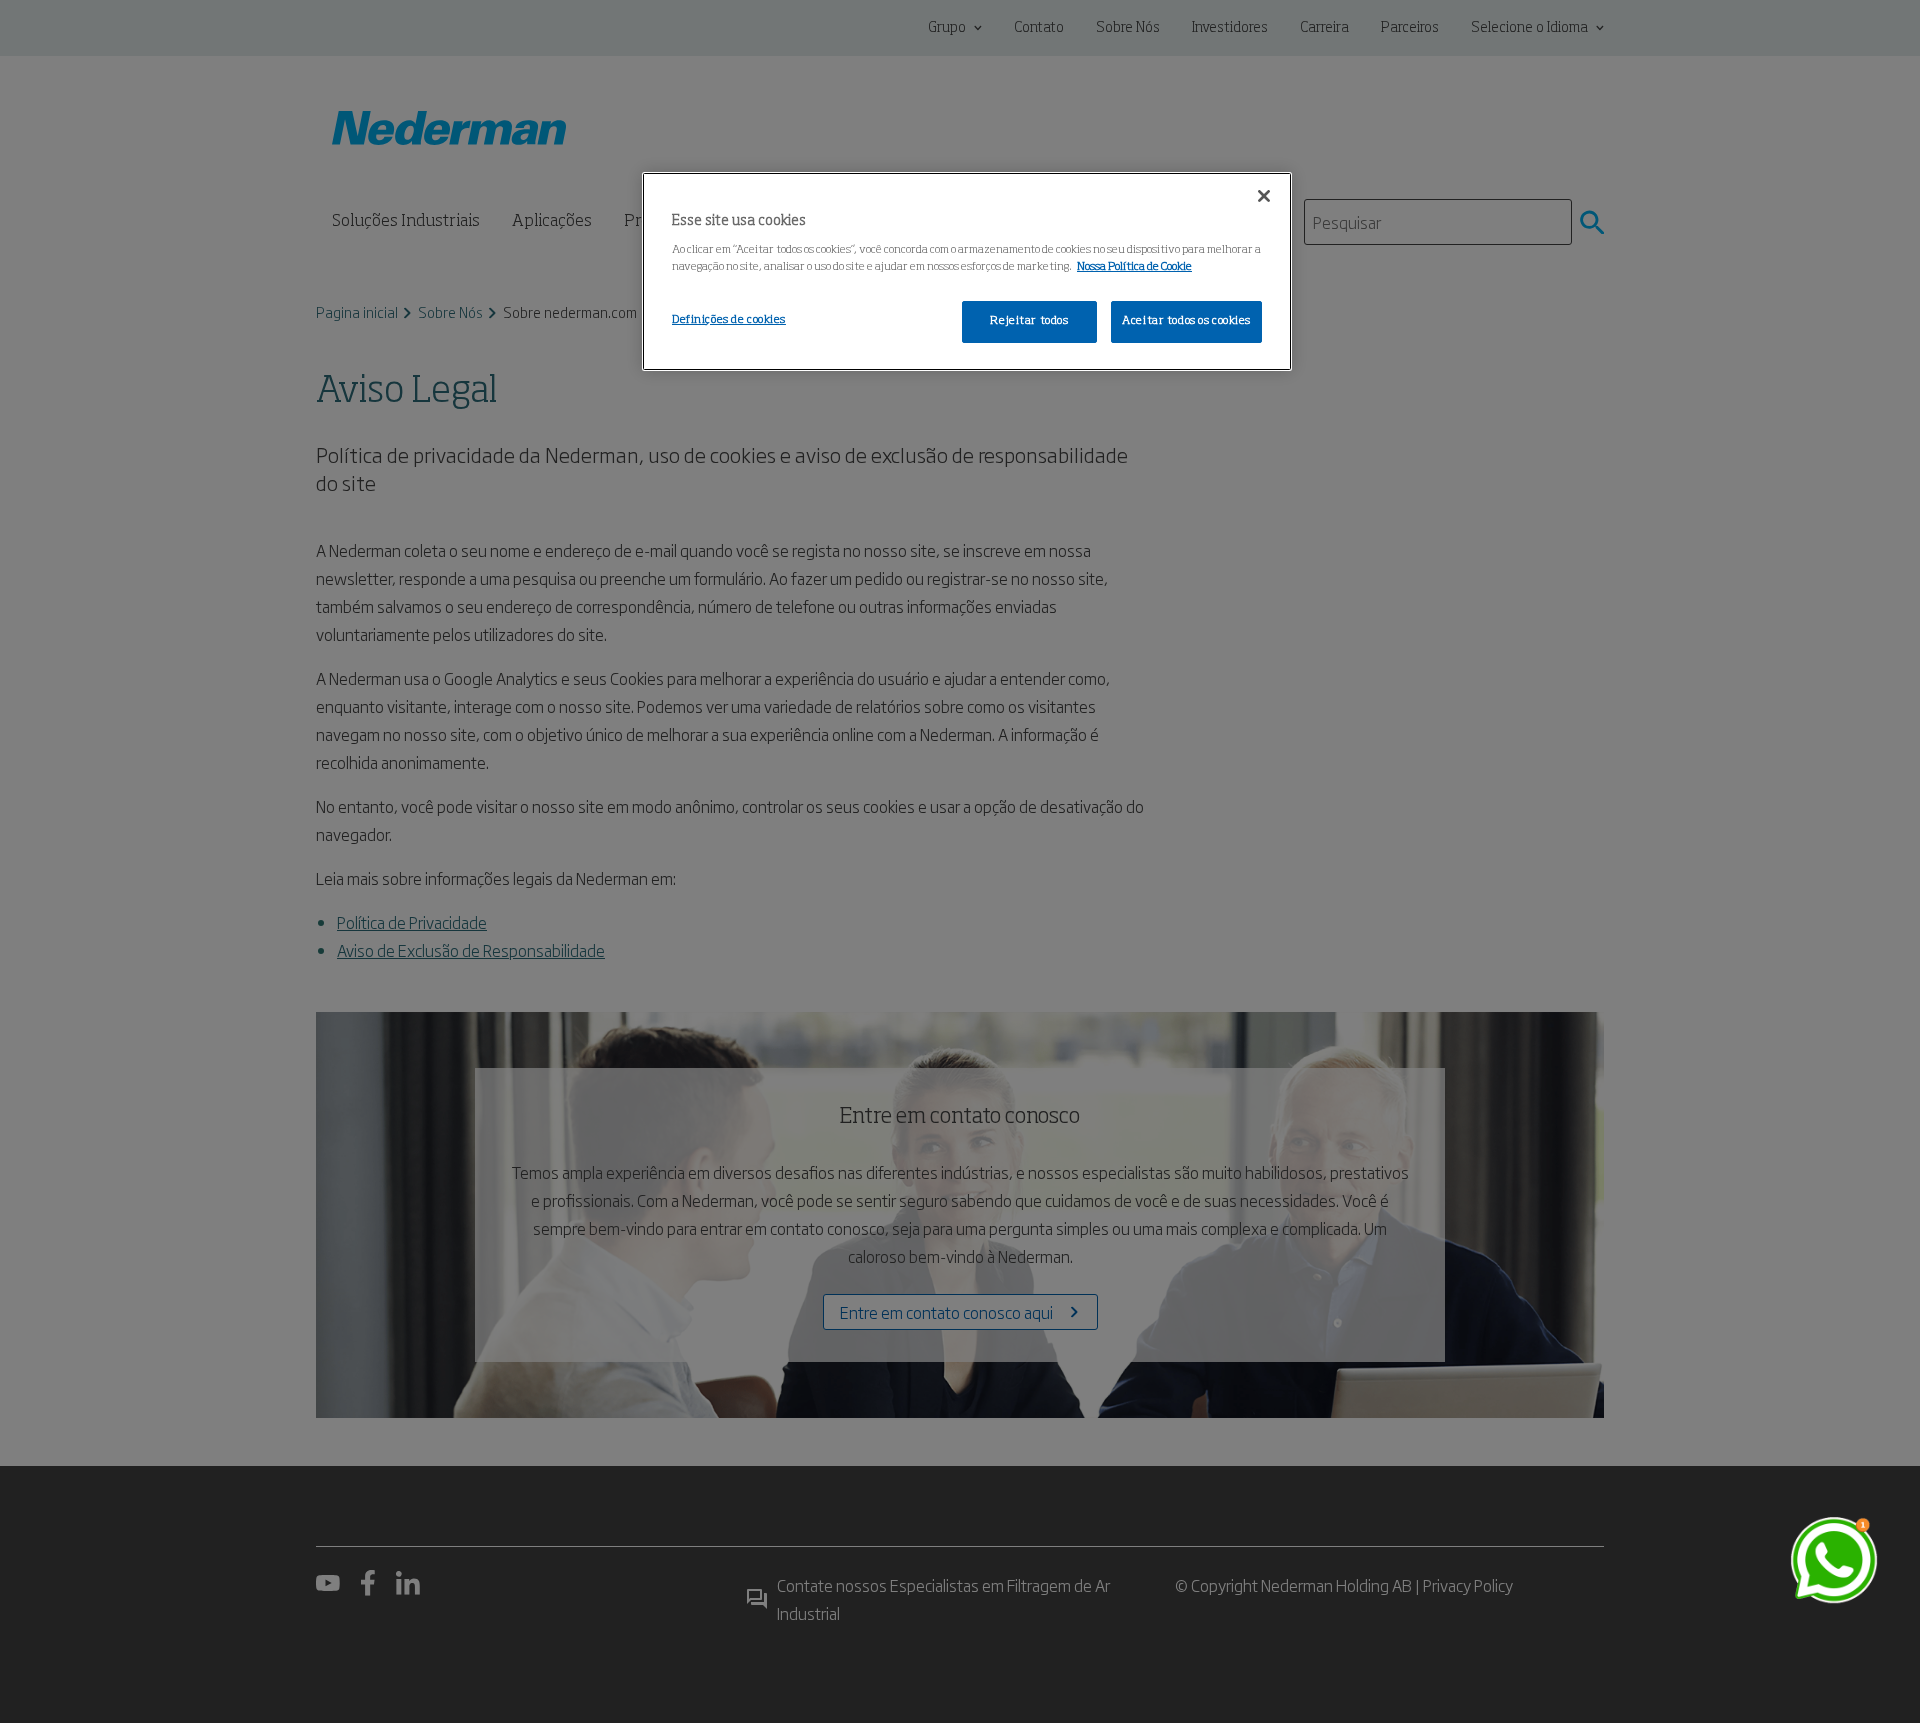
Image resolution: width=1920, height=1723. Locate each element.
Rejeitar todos (1029, 321)
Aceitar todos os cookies (1186, 321)
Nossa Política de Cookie (1134, 267)
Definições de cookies (729, 320)
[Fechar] (1264, 196)
